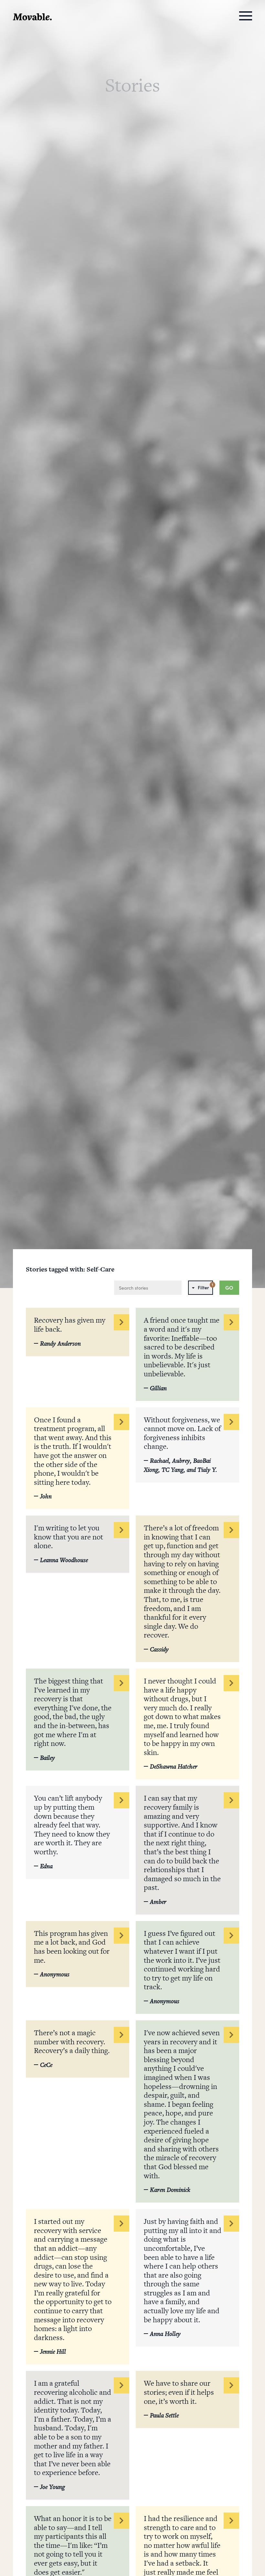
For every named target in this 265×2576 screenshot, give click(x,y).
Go (229, 1288)
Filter (205, 1286)
